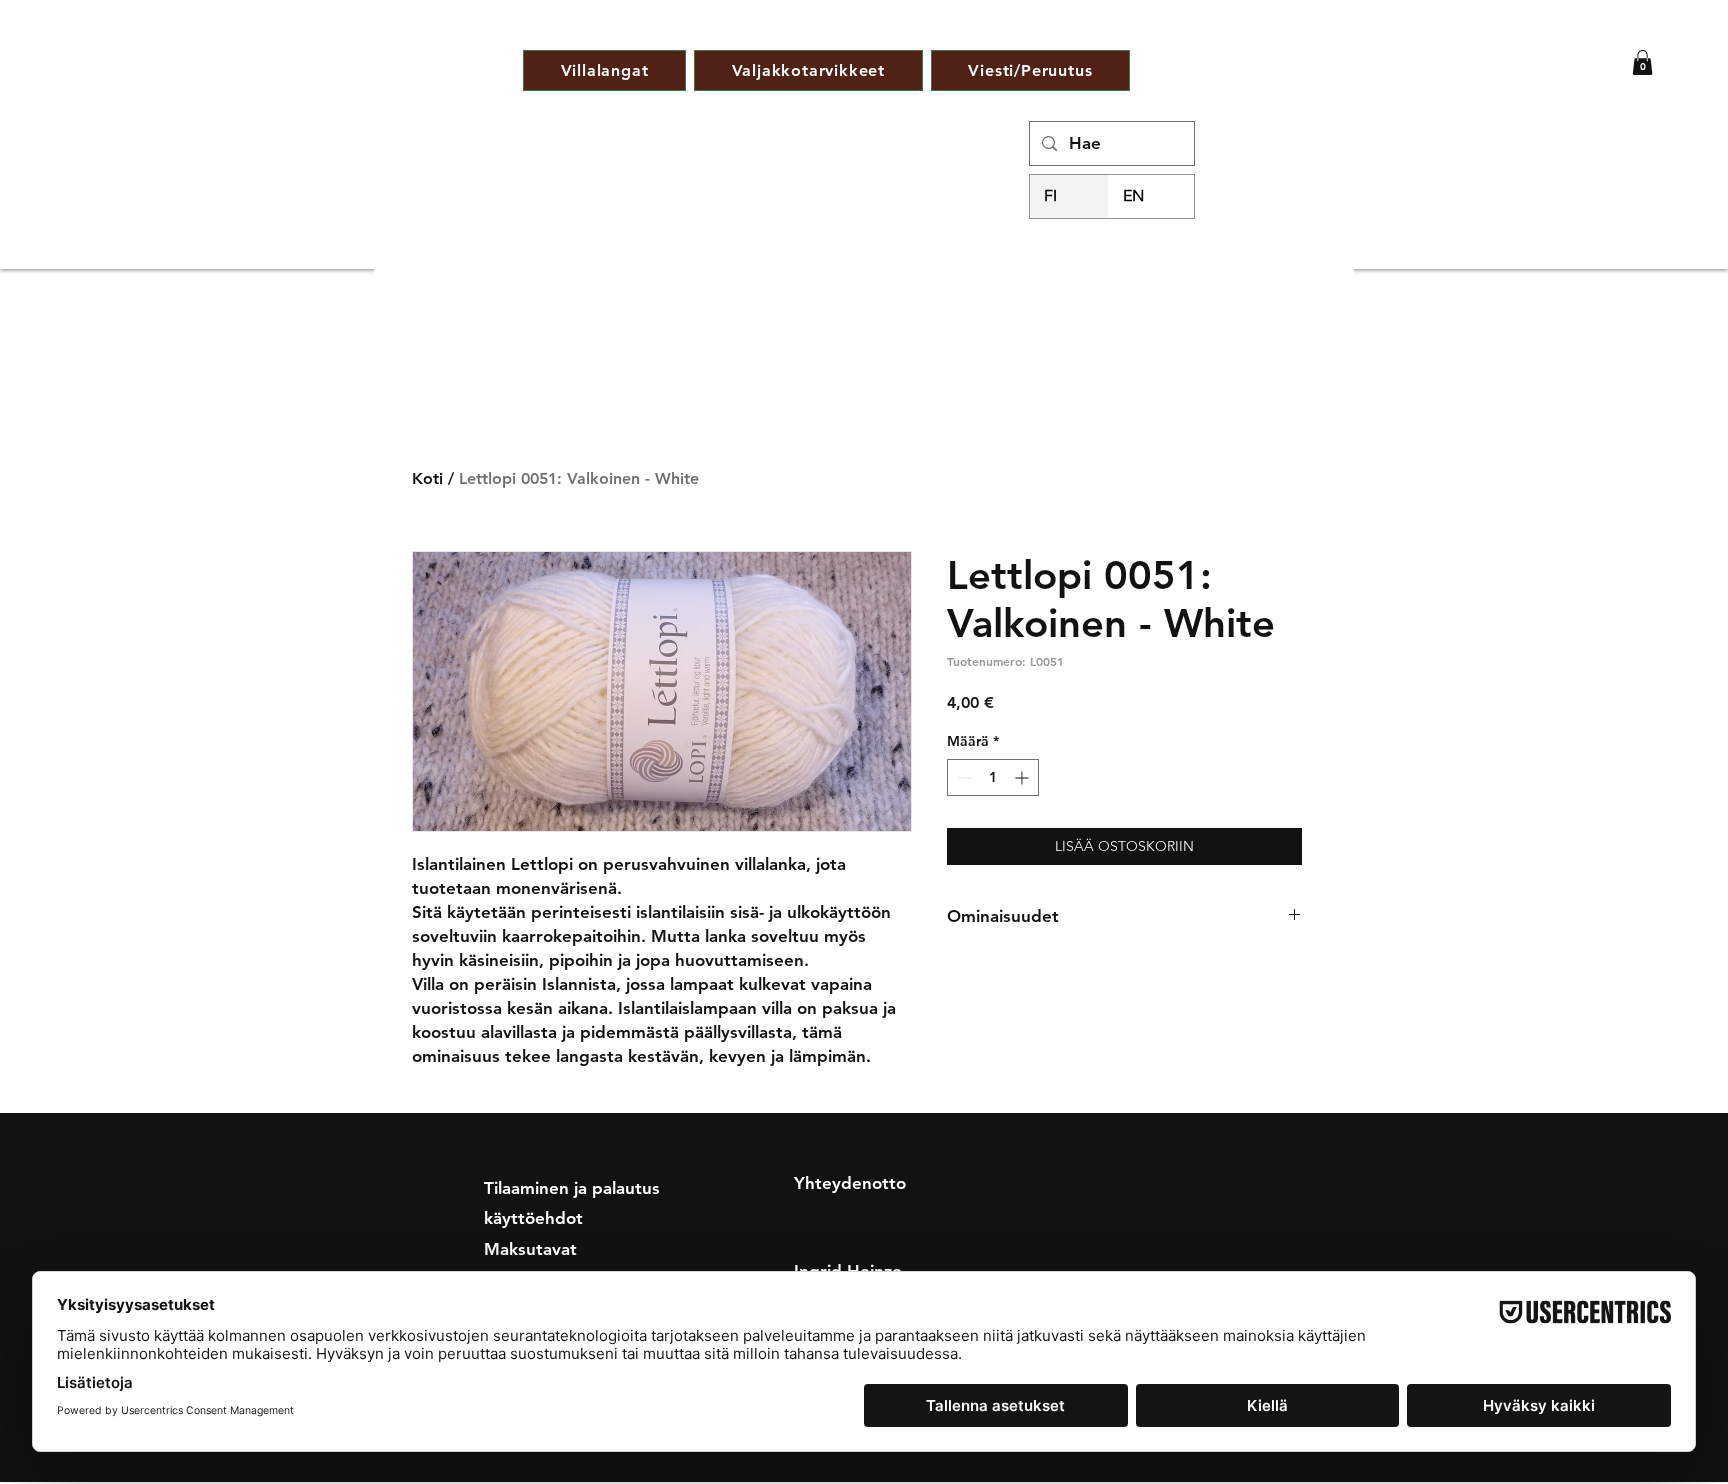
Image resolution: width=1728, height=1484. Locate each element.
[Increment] (1023, 777)
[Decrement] (962, 777)
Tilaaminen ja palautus (572, 1188)
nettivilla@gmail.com (875, 1213)
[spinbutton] (993, 777)
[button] (1642, 62)
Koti (427, 478)
